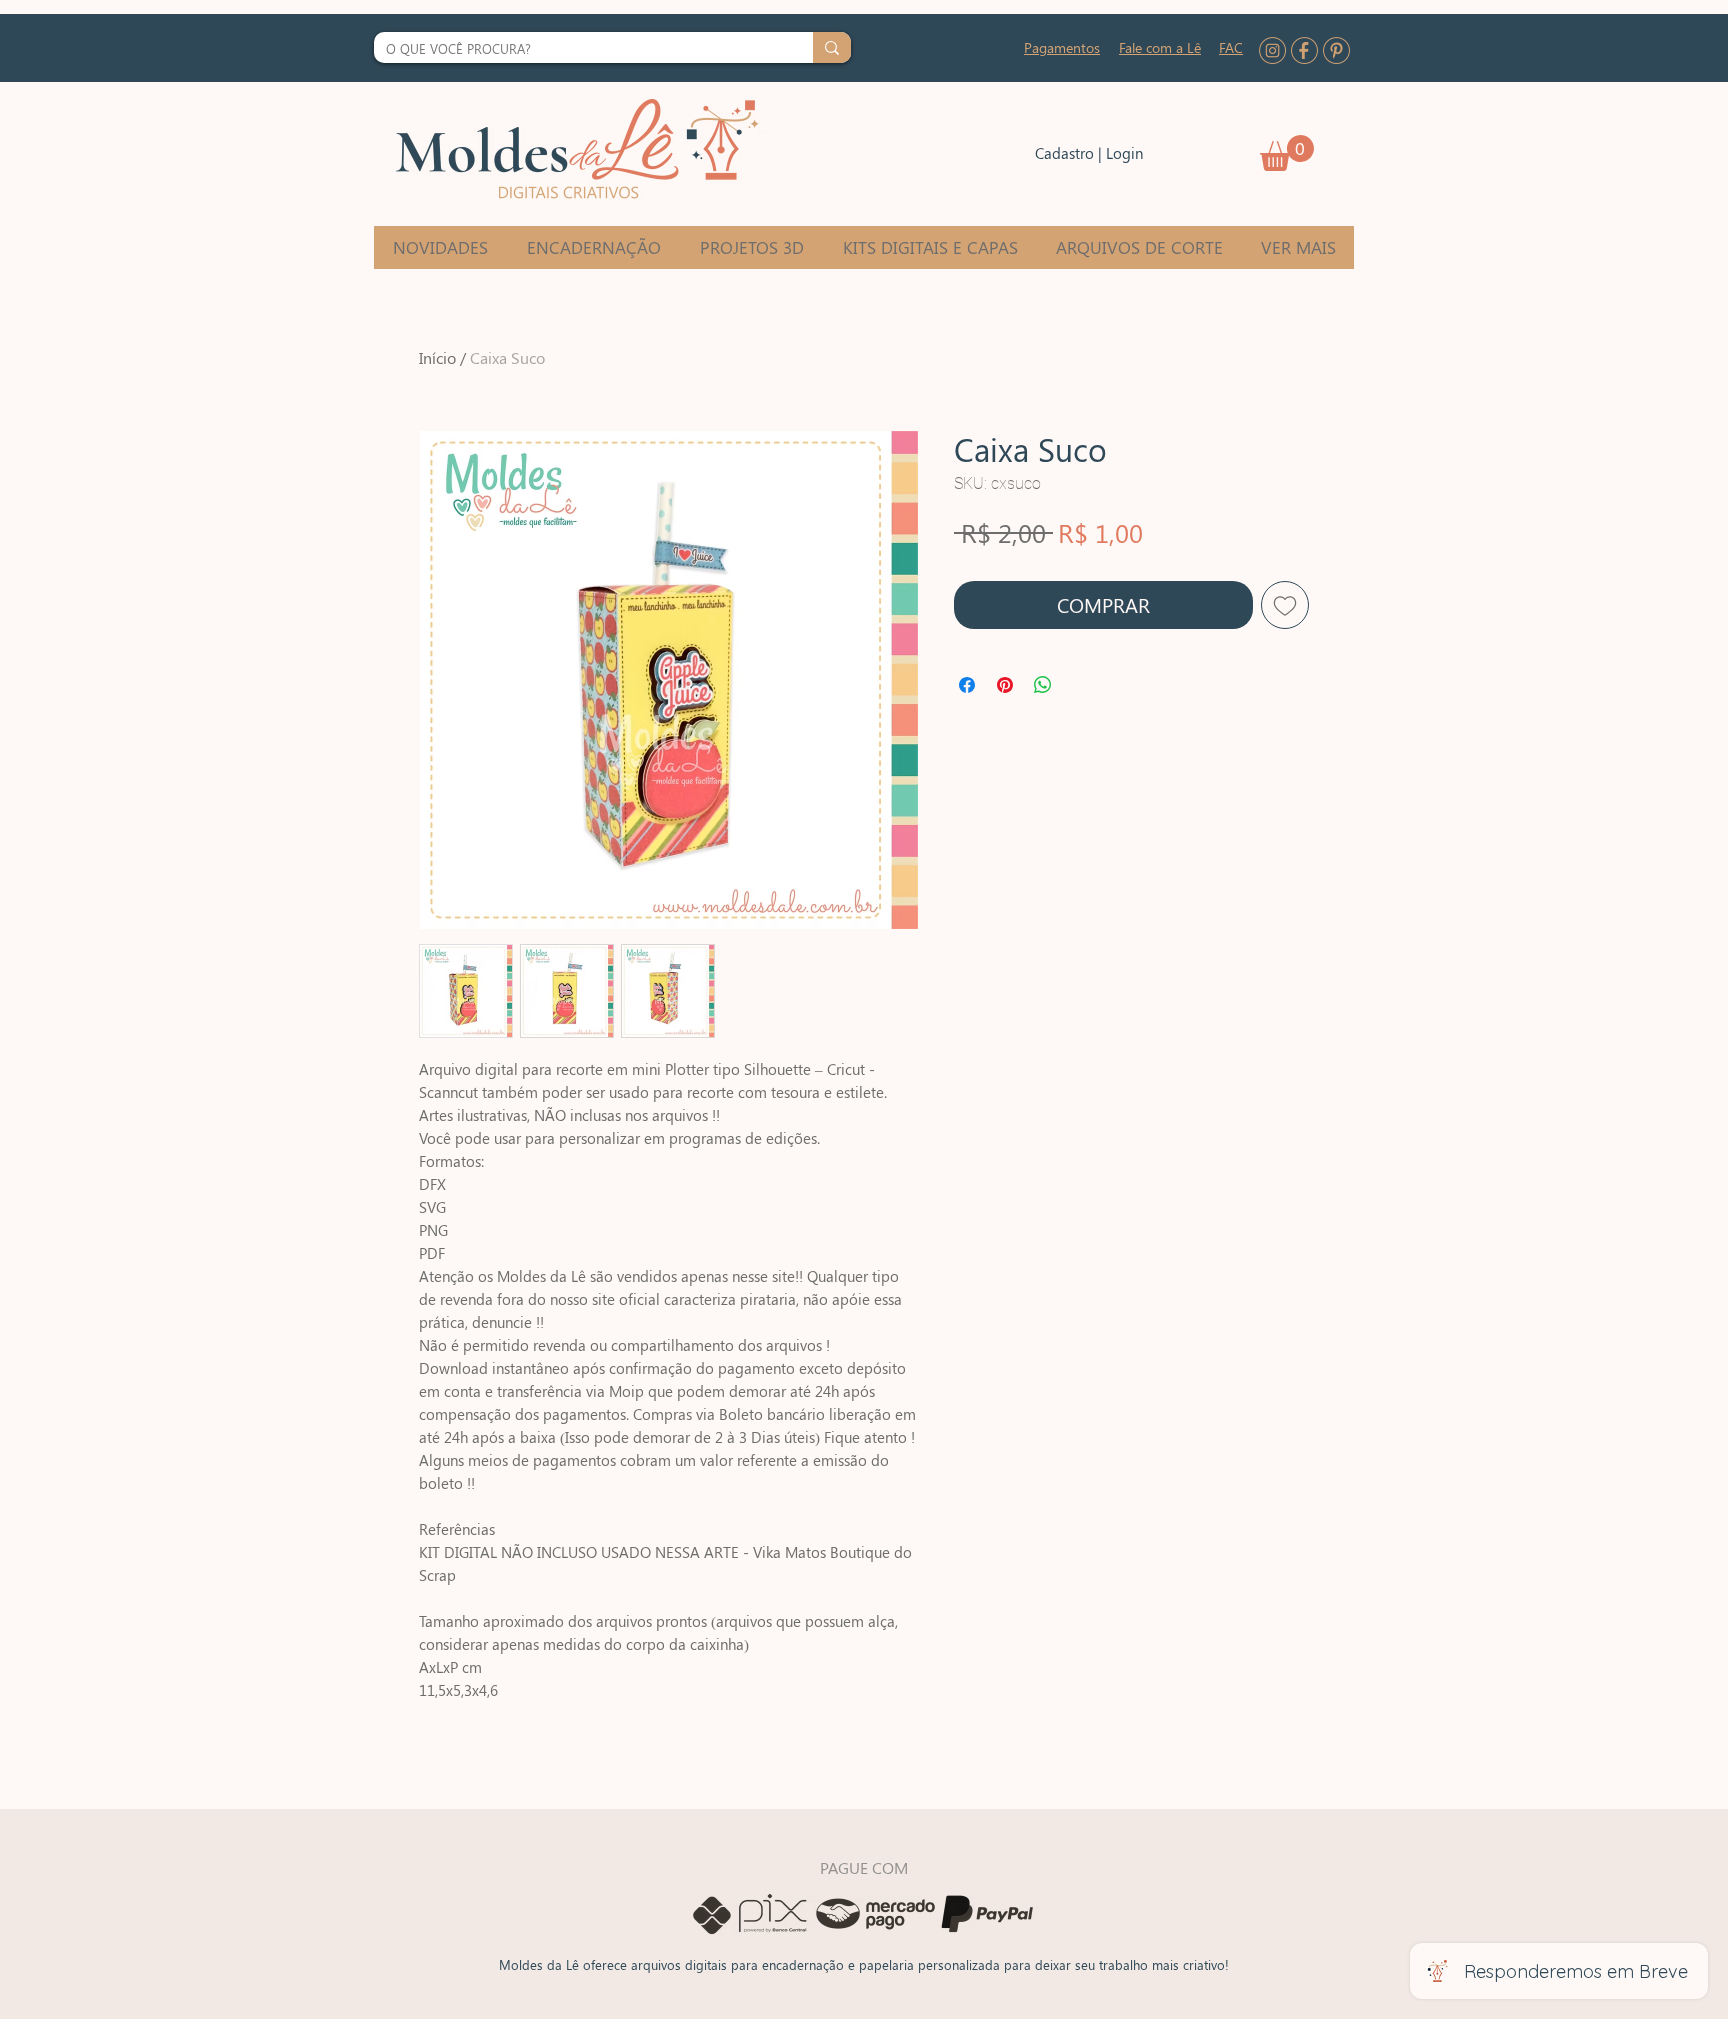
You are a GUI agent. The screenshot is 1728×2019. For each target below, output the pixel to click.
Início (437, 357)
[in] (1272, 50)
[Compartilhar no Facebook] (967, 685)
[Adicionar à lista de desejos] (1285, 605)
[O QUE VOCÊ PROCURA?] (832, 47)
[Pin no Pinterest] (1005, 685)
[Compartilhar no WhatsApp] (1043, 685)
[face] (1304, 50)
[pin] (1336, 50)
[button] (1287, 153)
